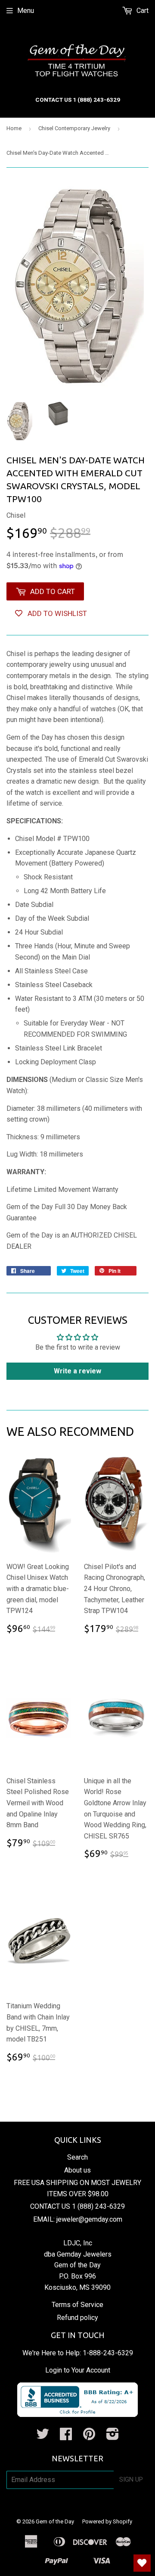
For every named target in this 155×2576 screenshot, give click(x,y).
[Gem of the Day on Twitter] (43, 2437)
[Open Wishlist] (142, 2563)
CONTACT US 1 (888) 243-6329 (77, 2206)
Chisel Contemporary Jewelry (74, 128)
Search (77, 2157)
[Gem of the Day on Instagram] (113, 2437)
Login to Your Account (78, 2370)
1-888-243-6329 (108, 2353)
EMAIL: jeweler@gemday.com (78, 2219)
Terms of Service (77, 2305)
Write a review (77, 1371)
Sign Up (131, 2479)
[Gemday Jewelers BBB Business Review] (77, 2415)
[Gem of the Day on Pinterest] (89, 2437)
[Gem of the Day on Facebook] (66, 2437)
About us (77, 2170)
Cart (142, 11)
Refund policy (77, 2318)
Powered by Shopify (107, 2521)
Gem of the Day (55, 2521)
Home (14, 128)
